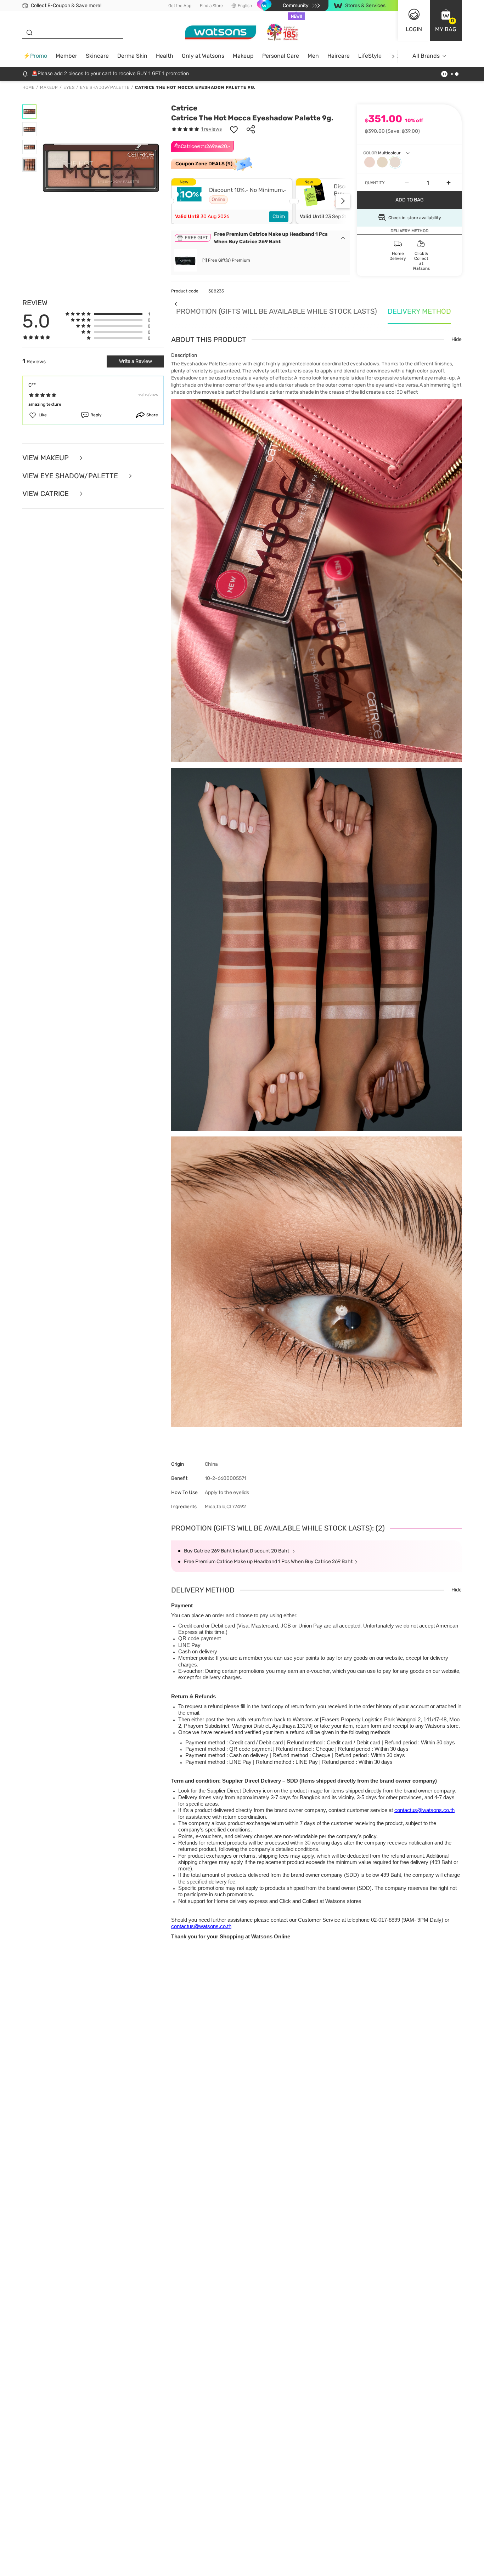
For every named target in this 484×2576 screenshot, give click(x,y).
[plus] (449, 183)
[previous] (176, 304)
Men (313, 56)
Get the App (180, 6)
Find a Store (211, 6)
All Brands (426, 56)
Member (66, 56)
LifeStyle (370, 56)
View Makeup (46, 458)
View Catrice (46, 494)
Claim (279, 216)
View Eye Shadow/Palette (71, 476)
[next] (393, 56)
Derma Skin (132, 56)
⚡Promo (35, 56)
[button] (446, 21)
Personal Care (281, 56)
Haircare (339, 56)
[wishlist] (234, 129)
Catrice (184, 108)
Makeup (243, 56)
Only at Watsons (203, 56)
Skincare (97, 56)
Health (165, 56)
